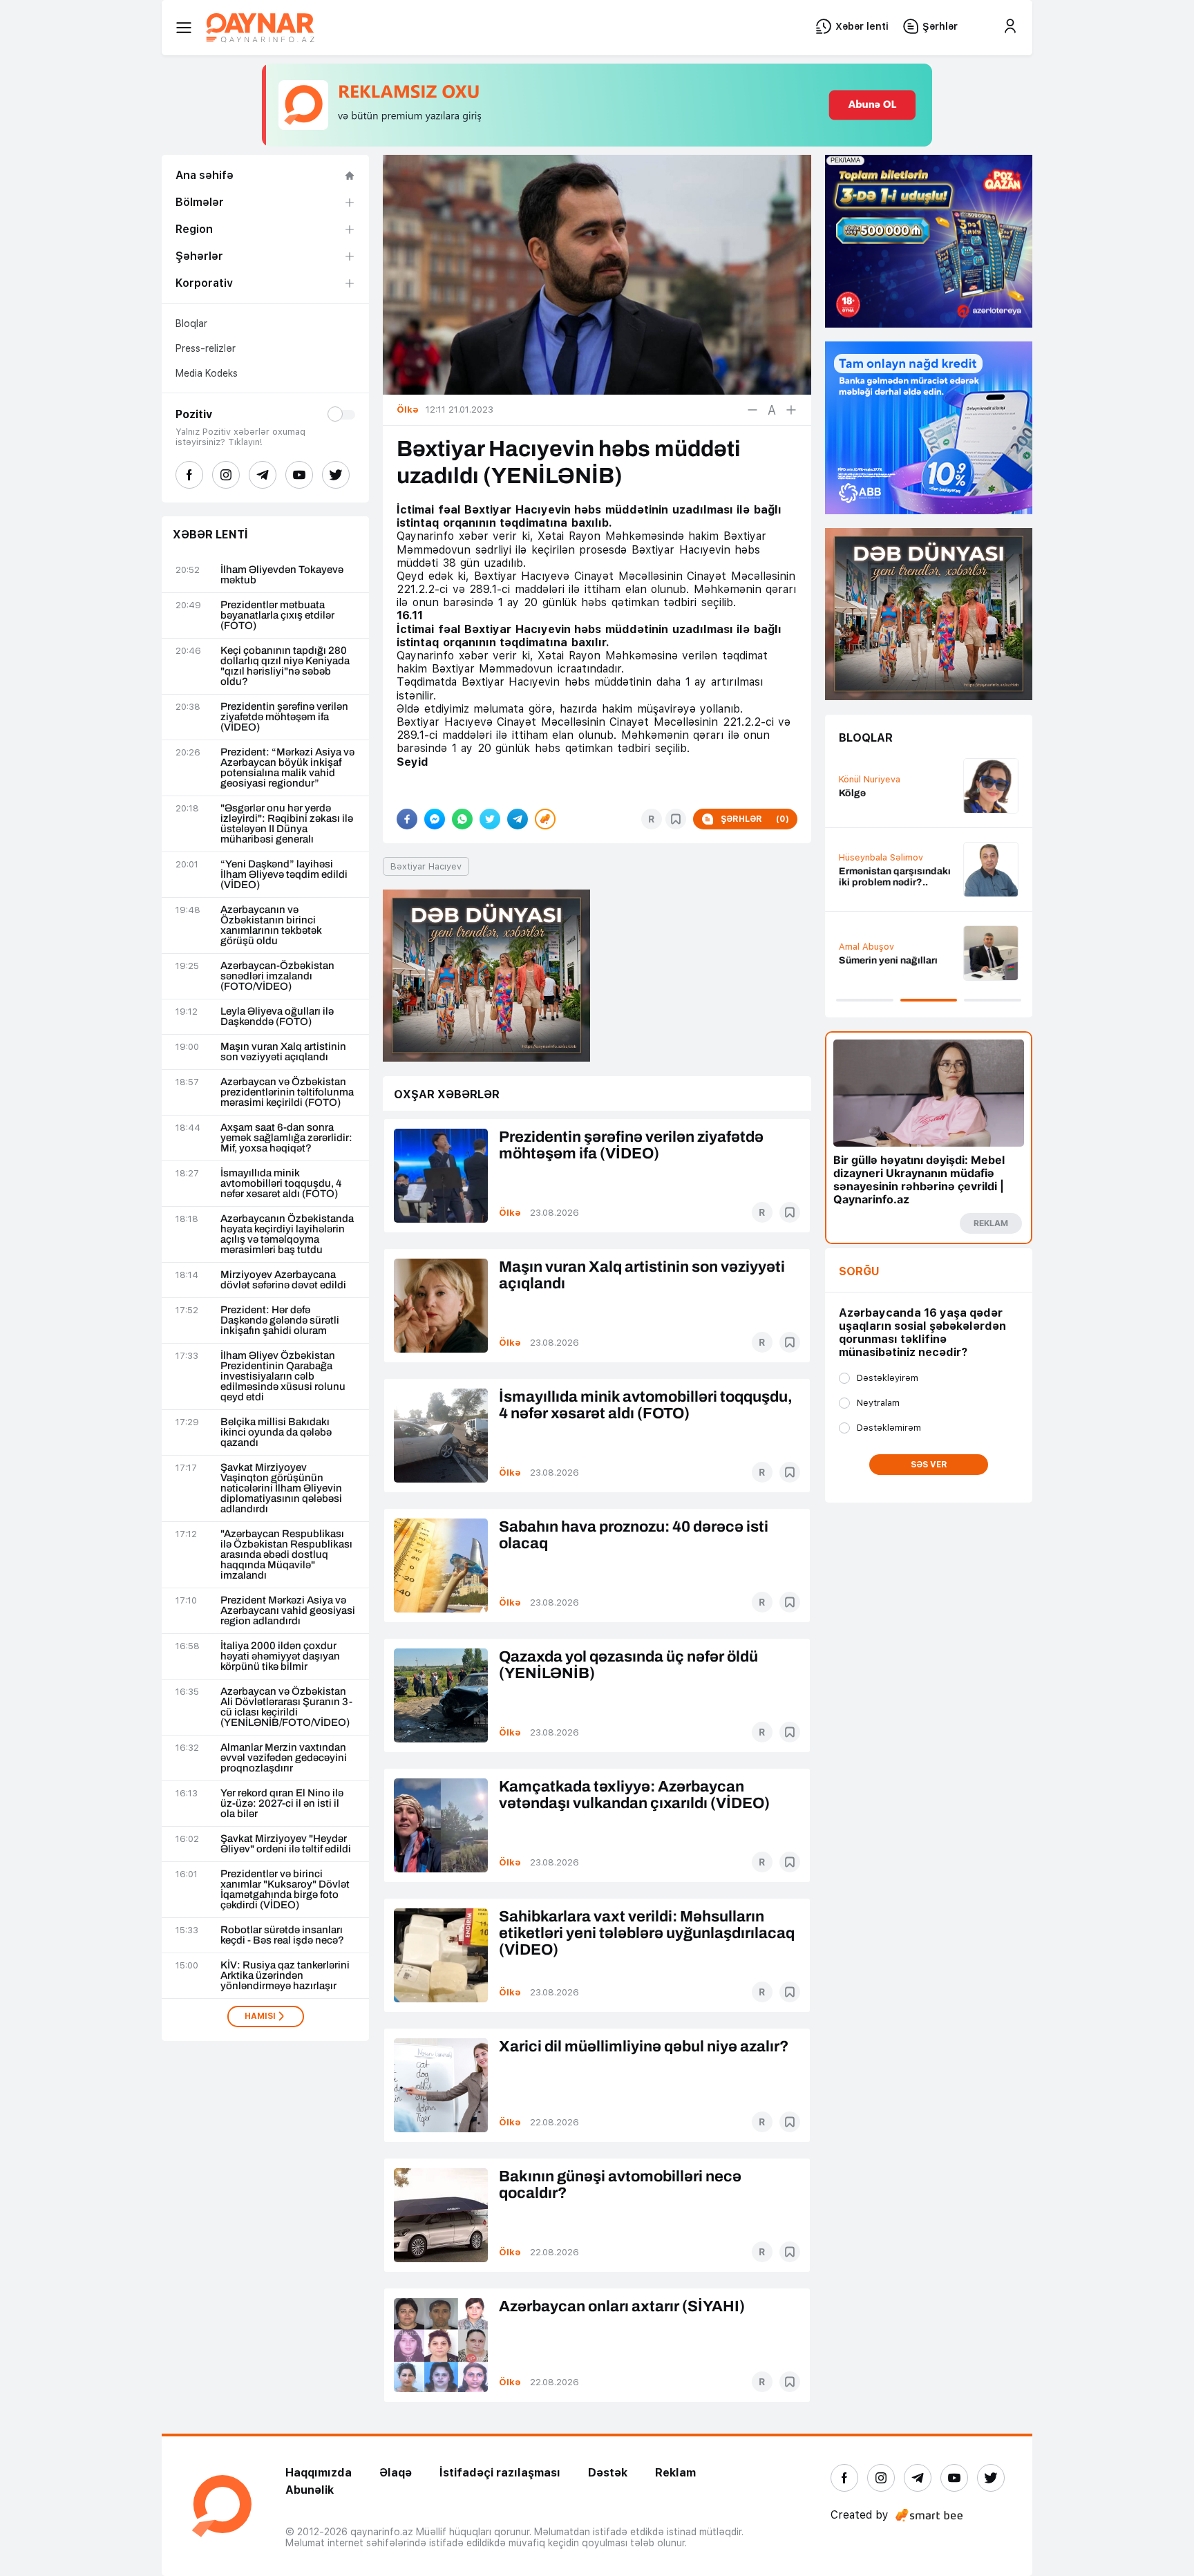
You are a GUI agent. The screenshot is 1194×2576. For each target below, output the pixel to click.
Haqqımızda (319, 2473)
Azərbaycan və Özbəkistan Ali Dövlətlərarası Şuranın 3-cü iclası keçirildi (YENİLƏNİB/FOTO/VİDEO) (286, 1707)
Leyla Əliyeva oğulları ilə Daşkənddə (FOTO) (277, 1017)
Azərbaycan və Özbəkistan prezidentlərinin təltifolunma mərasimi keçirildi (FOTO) (287, 1092)
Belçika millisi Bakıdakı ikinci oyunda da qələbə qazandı (276, 1432)
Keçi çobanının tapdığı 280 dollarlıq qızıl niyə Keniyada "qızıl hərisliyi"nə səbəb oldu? (285, 666)
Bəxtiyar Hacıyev (426, 866)
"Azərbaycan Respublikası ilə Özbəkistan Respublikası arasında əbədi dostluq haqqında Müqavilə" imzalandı (286, 1555)
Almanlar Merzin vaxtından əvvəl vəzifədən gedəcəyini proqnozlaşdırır (284, 1758)
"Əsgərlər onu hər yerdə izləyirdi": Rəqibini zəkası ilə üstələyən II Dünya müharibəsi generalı (287, 824)
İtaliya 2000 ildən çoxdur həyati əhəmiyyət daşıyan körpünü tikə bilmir (280, 1656)
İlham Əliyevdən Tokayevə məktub (282, 575)
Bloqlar (191, 323)
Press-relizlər (206, 348)
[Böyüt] (791, 410)
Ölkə (510, 1213)
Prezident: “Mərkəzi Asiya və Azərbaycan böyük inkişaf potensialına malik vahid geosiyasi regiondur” (287, 768)
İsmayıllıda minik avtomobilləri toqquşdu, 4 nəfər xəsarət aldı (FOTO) (281, 1184)
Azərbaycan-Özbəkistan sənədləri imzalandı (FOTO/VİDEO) (277, 976)
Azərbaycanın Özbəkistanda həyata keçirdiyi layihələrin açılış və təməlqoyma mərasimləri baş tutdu (287, 1234)
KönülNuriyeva (870, 779)
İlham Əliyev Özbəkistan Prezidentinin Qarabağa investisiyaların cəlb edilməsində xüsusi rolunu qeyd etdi (283, 1376)
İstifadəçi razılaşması (500, 2473)
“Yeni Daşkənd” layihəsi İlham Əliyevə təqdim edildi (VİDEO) (284, 875)
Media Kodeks (207, 373)
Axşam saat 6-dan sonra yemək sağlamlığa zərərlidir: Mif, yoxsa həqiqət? (286, 1138)
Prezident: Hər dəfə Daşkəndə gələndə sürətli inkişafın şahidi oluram (280, 1320)
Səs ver (929, 1465)
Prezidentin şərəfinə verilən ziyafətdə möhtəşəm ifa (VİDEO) (284, 717)
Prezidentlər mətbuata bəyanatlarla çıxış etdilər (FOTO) (277, 615)
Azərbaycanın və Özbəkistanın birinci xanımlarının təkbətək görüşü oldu (271, 925)
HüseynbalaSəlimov (881, 857)
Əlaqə (396, 2473)
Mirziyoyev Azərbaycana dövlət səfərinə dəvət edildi (283, 1280)
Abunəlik (310, 2490)
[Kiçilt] (752, 410)
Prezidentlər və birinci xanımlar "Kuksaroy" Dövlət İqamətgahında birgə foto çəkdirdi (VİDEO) (285, 1890)
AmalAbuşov (866, 947)
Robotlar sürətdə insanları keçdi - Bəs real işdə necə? (282, 1935)
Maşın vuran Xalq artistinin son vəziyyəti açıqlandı (283, 1052)
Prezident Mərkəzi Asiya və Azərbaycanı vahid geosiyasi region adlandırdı (288, 1611)
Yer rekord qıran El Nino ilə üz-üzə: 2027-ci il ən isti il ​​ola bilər (282, 1804)
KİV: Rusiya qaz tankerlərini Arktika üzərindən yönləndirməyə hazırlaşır (285, 1976)
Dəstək (608, 2473)
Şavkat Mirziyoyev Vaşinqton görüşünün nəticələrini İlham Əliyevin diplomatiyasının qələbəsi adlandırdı (281, 1488)
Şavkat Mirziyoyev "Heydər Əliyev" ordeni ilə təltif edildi (286, 1844)
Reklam (675, 2473)
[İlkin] (772, 410)
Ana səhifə (205, 175)
